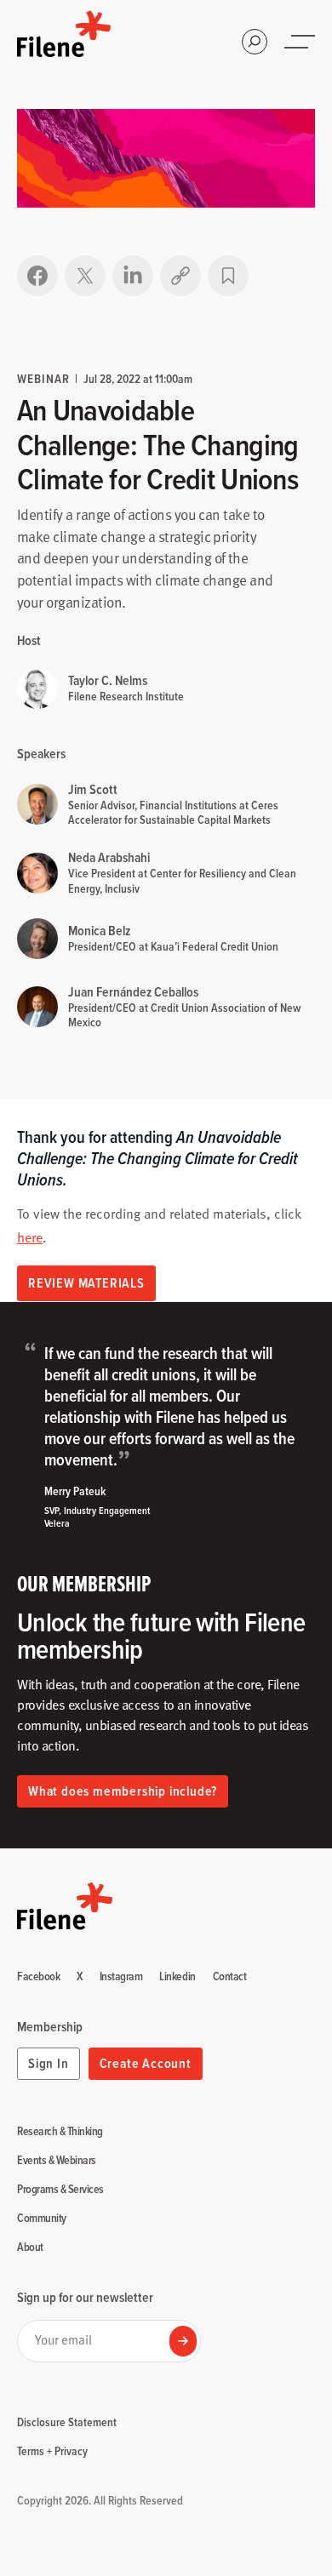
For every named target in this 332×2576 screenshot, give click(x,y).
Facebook (38, 1977)
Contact (230, 1977)
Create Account (146, 2063)
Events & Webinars (57, 2161)
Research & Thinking (60, 2132)
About (30, 2248)
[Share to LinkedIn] (133, 276)
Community (42, 2219)
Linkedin (177, 1977)
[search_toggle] (255, 42)
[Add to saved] (228, 276)
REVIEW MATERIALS (86, 1283)
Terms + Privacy (52, 2451)
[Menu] (301, 42)
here (30, 1237)
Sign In (49, 2063)
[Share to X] (85, 276)
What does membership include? (123, 1791)
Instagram (121, 1977)
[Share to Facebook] (37, 276)
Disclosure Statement (67, 2422)
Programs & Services (60, 2190)
